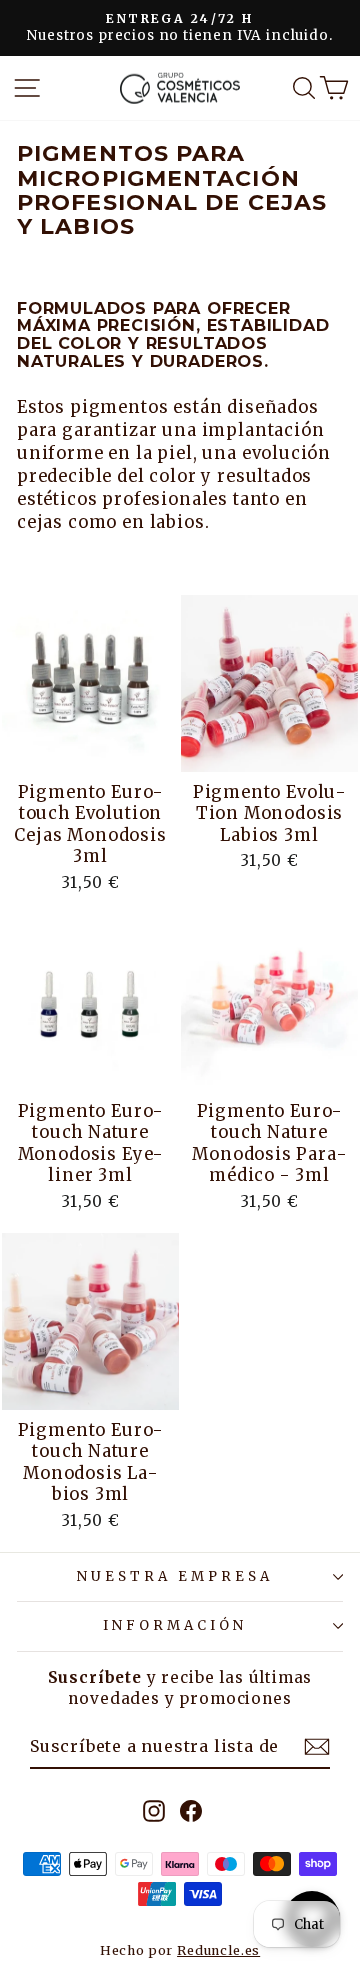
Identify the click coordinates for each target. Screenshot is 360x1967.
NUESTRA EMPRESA (175, 1576)
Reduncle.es (218, 1950)
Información (175, 1625)
